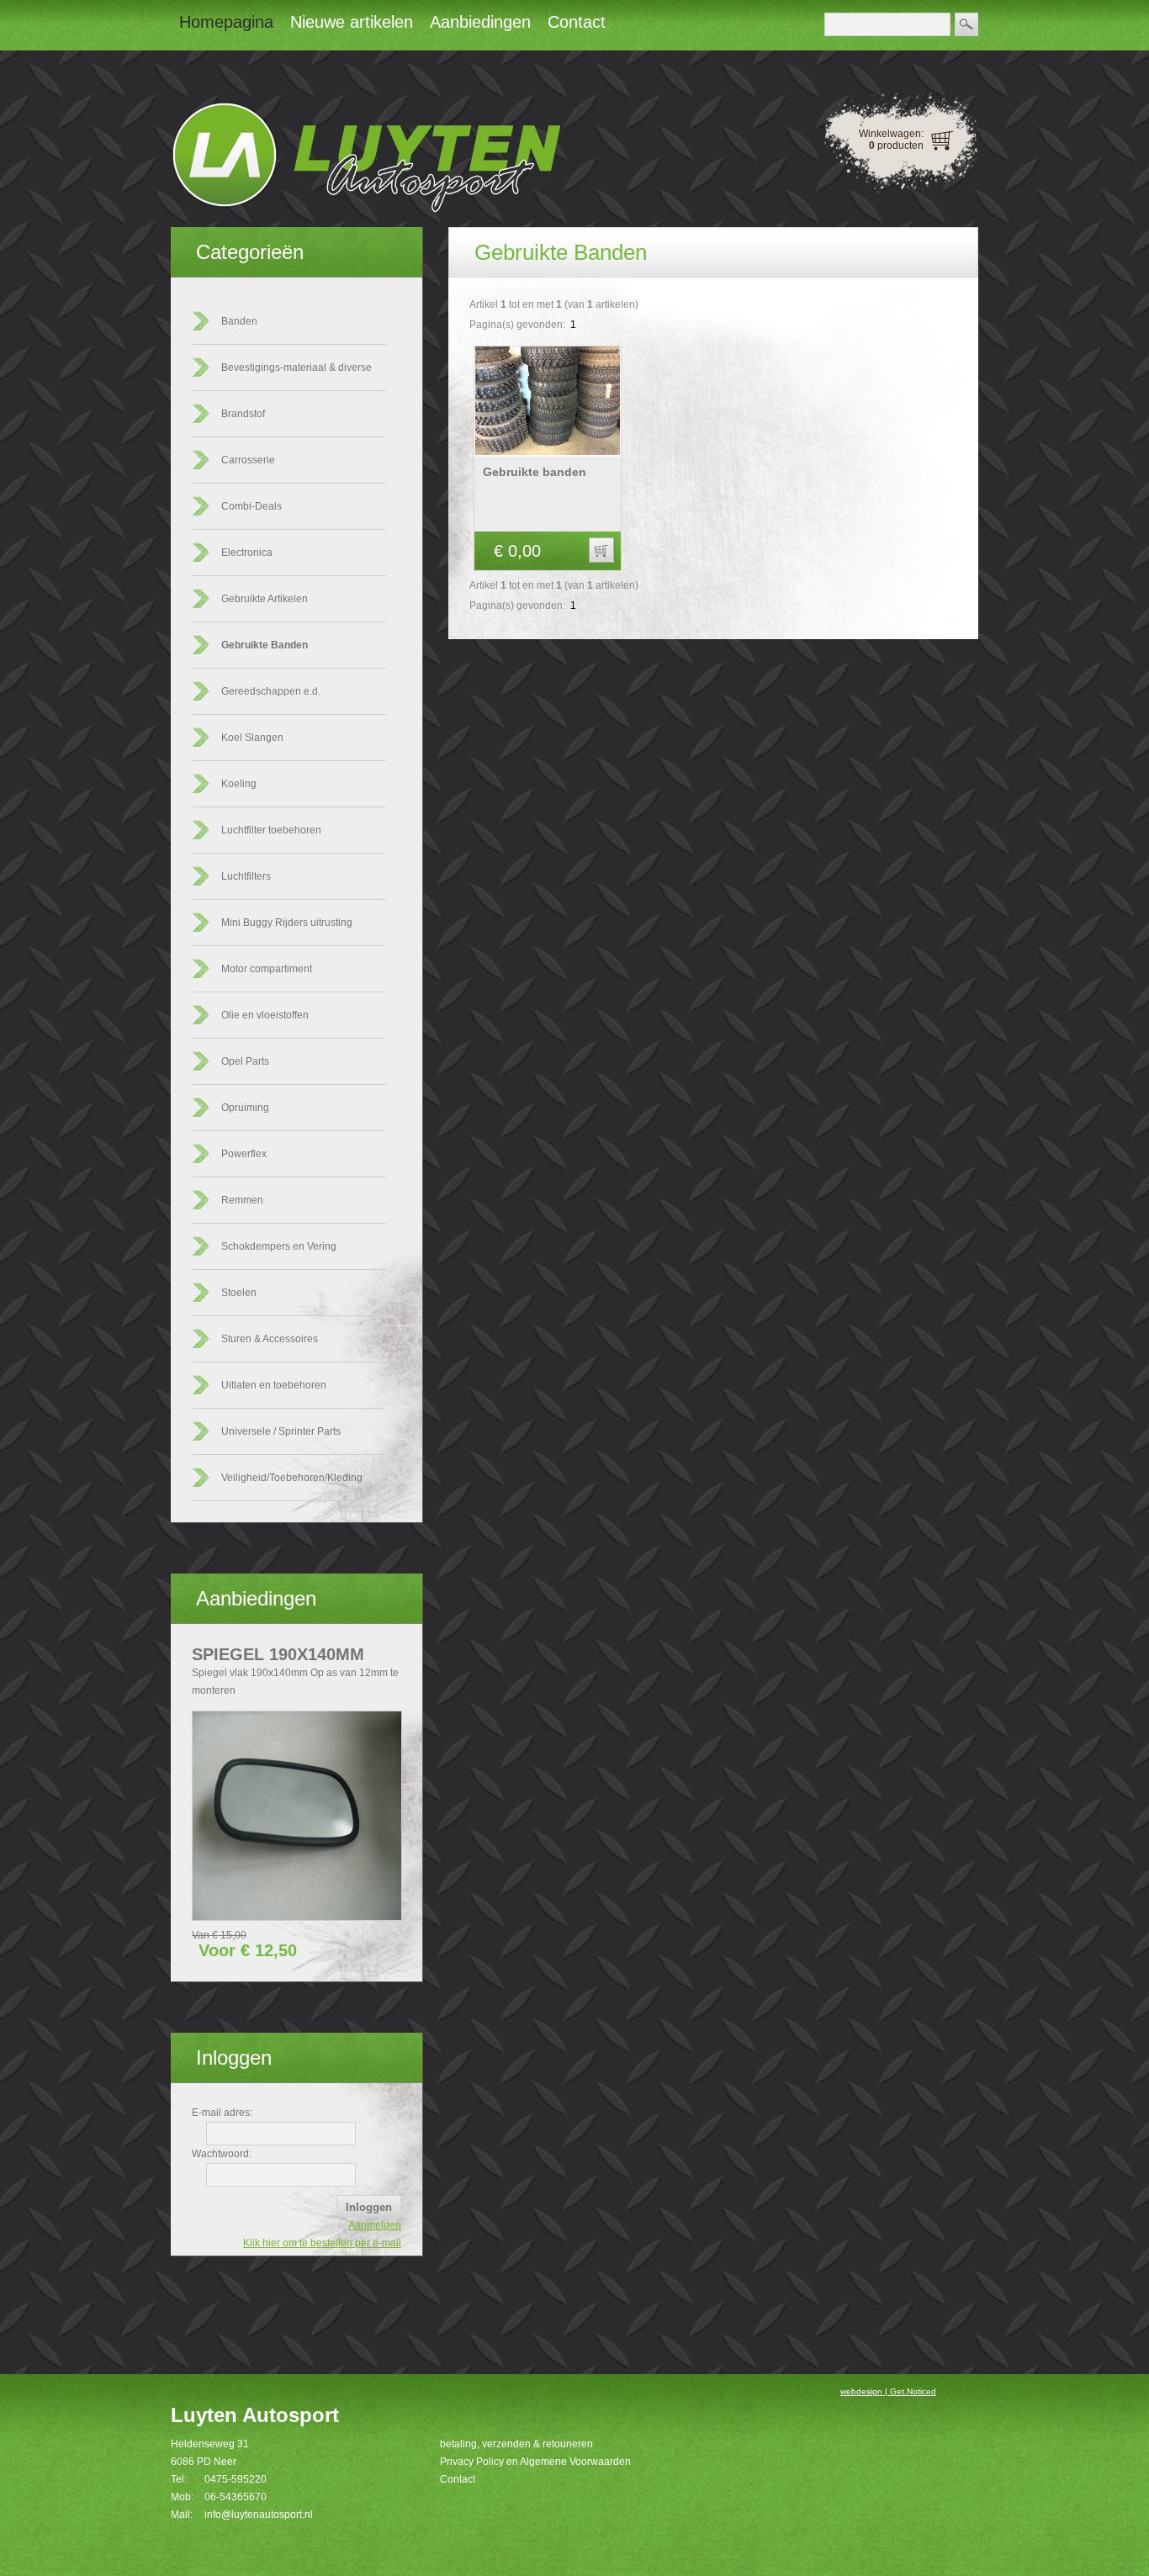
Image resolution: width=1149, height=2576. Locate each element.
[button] (601, 550)
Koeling (239, 784)
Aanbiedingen (256, 1598)
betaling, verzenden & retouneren (516, 2444)
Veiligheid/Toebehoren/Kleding (292, 1478)
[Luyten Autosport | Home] (365, 209)
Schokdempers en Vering (279, 1246)
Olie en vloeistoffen (265, 1015)
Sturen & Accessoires (270, 1339)
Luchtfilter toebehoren (271, 830)
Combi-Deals (252, 506)
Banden (239, 321)
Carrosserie (248, 460)
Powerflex (244, 1154)
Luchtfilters (246, 876)
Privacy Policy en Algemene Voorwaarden (535, 2462)
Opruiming (245, 1108)
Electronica (247, 553)
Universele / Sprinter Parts (281, 1431)
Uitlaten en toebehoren (274, 1385)
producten (896, 145)
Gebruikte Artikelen (265, 599)
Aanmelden (375, 2225)
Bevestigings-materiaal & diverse (297, 368)
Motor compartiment (267, 969)
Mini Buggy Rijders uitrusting (287, 923)
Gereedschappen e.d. (271, 691)
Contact (458, 2479)
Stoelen (239, 1293)
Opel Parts (245, 1061)
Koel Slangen (252, 738)
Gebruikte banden (535, 472)
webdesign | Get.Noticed (888, 2391)
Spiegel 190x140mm (278, 1654)
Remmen (242, 1200)
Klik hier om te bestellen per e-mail (322, 2243)
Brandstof (243, 414)
